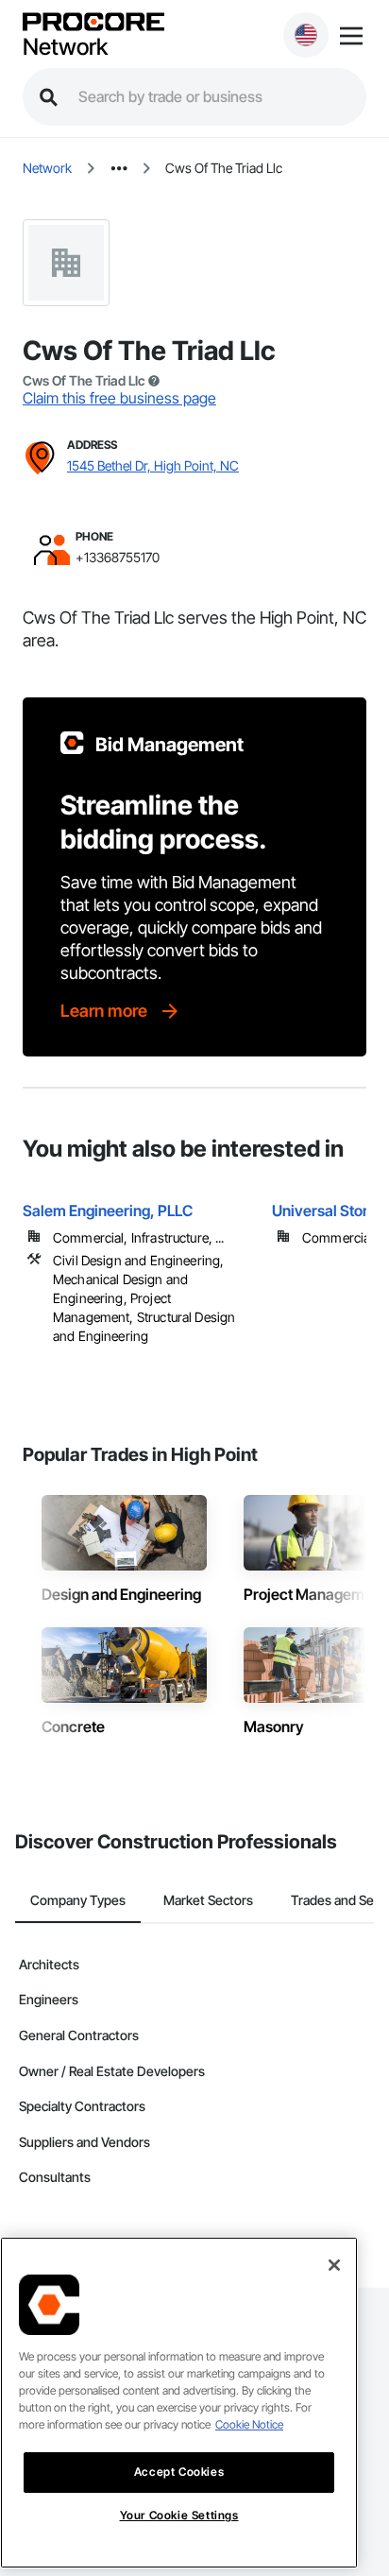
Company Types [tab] (78, 1900)
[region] (179, 2403)
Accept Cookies (179, 2472)
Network (65, 47)
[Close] (334, 2265)
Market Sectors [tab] (208, 1900)
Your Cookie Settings (179, 2515)
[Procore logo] (93, 23)
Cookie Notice (249, 2424)
